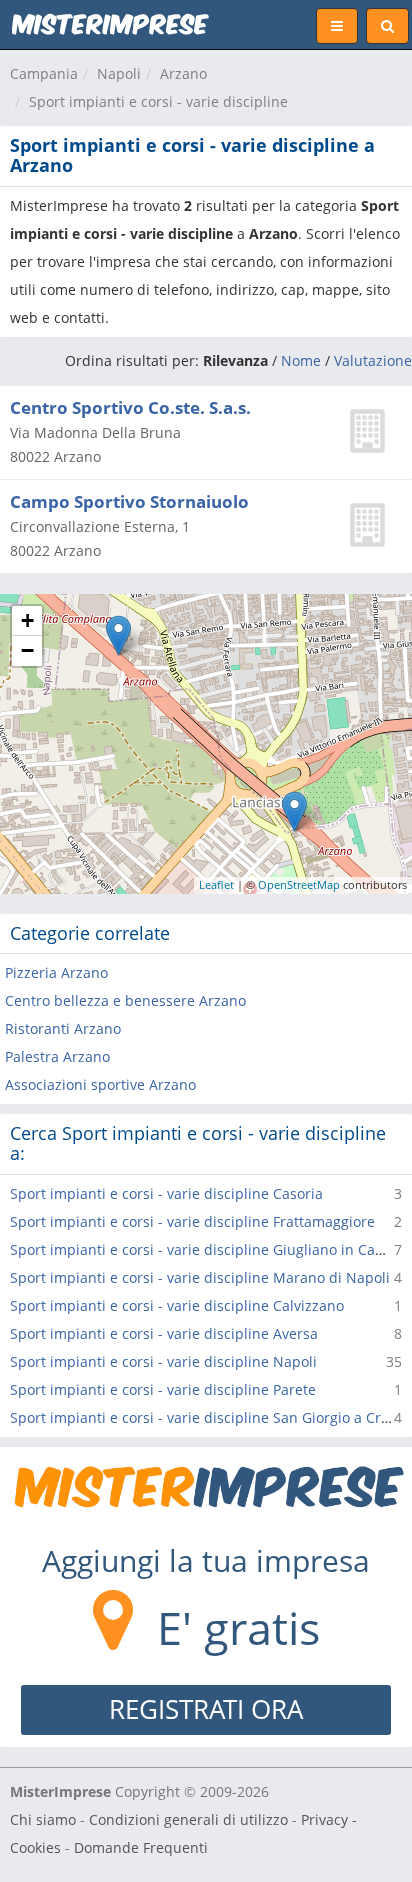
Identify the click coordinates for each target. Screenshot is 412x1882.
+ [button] (27, 620)
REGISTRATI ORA (206, 1709)
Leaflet (216, 884)
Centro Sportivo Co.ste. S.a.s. (130, 407)
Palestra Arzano (57, 1056)
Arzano (183, 73)
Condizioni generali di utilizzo (188, 1819)
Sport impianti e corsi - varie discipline (158, 101)
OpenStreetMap (299, 884)
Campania (44, 73)
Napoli (119, 73)
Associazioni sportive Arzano (100, 1084)
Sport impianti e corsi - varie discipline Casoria (166, 1193)
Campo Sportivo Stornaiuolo (129, 501)
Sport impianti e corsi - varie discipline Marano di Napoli (200, 1277)
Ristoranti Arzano (63, 1028)
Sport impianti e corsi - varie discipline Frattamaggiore (192, 1221)
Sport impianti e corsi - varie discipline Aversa (164, 1333)
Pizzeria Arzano (56, 972)
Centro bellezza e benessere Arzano (125, 1000)
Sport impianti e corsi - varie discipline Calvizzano (177, 1305)
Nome (301, 360)
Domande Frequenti (141, 1847)
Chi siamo (43, 1819)
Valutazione (373, 360)
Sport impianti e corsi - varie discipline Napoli (163, 1361)
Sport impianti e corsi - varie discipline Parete (163, 1389)
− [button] (27, 650)
